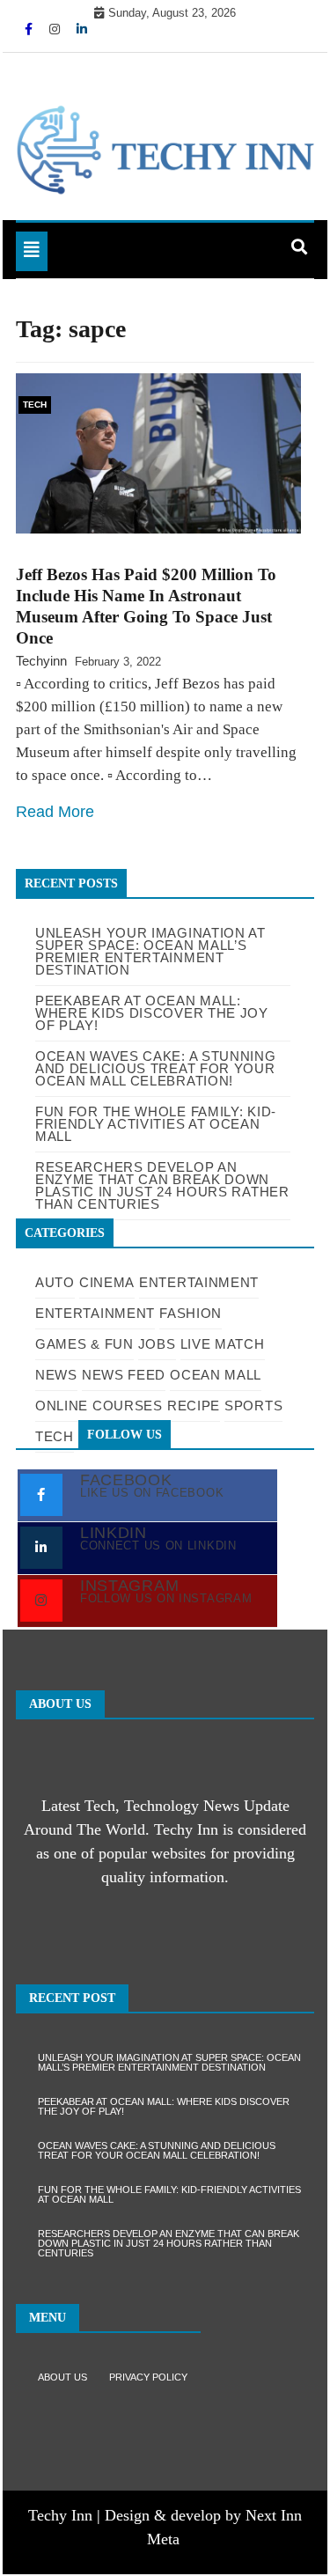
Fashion (191, 1313)
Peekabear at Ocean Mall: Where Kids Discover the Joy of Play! (164, 2106)
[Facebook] (30, 29)
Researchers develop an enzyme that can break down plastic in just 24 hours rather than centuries (169, 2243)
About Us (62, 2377)
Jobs (157, 1344)
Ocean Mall (216, 1375)
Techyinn (41, 661)
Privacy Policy (148, 2377)
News (56, 1375)
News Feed (124, 1375)
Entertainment (199, 1282)
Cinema (107, 1282)
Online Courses (99, 1406)
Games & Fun (84, 1344)
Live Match (223, 1344)
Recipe (194, 1406)
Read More (55, 812)
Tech (35, 405)
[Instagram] (56, 29)
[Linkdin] (82, 29)
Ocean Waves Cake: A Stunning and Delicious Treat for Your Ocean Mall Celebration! (157, 2150)
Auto (55, 1282)
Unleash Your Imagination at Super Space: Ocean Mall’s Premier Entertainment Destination (150, 951)
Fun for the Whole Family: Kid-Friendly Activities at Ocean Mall (169, 2194)
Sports (253, 1406)
